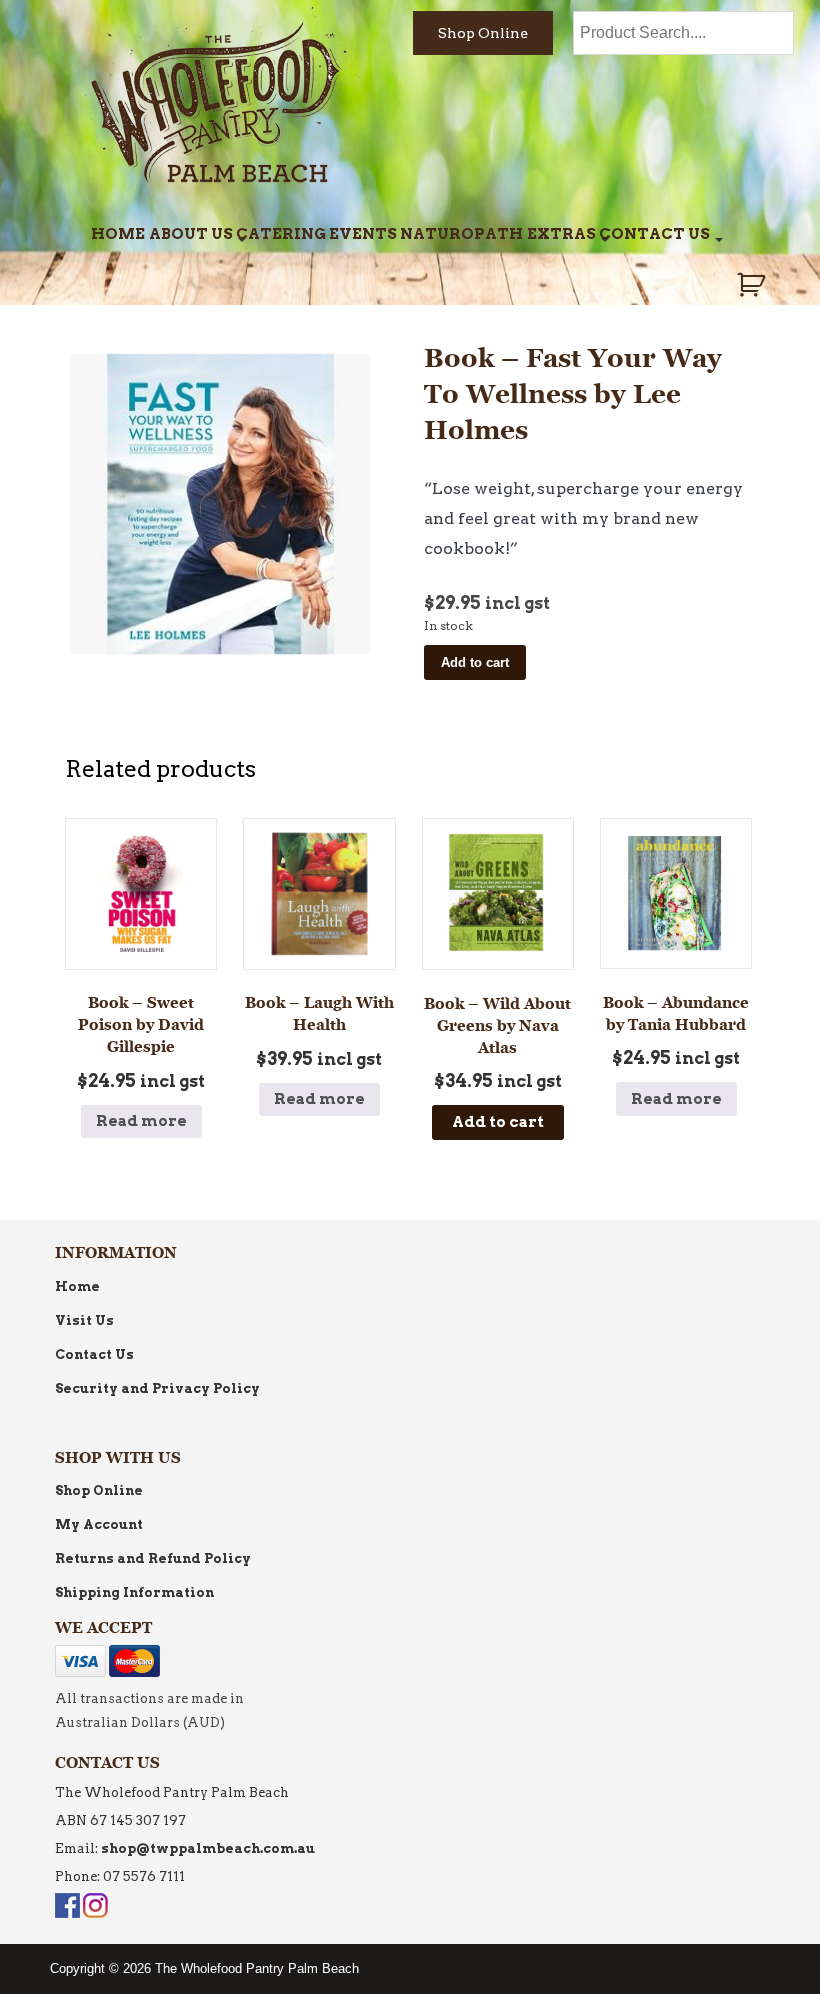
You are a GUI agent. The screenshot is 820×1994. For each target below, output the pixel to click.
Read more (141, 1121)
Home (118, 234)
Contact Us (654, 234)
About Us (191, 234)
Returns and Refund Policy (153, 1558)
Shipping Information (134, 1592)
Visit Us (84, 1320)
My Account (99, 1524)
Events (363, 234)
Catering (281, 234)
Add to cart (475, 662)
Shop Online (483, 33)
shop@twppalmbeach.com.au (208, 1848)
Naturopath (461, 234)
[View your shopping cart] (753, 285)
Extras (561, 234)
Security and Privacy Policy (157, 1388)
